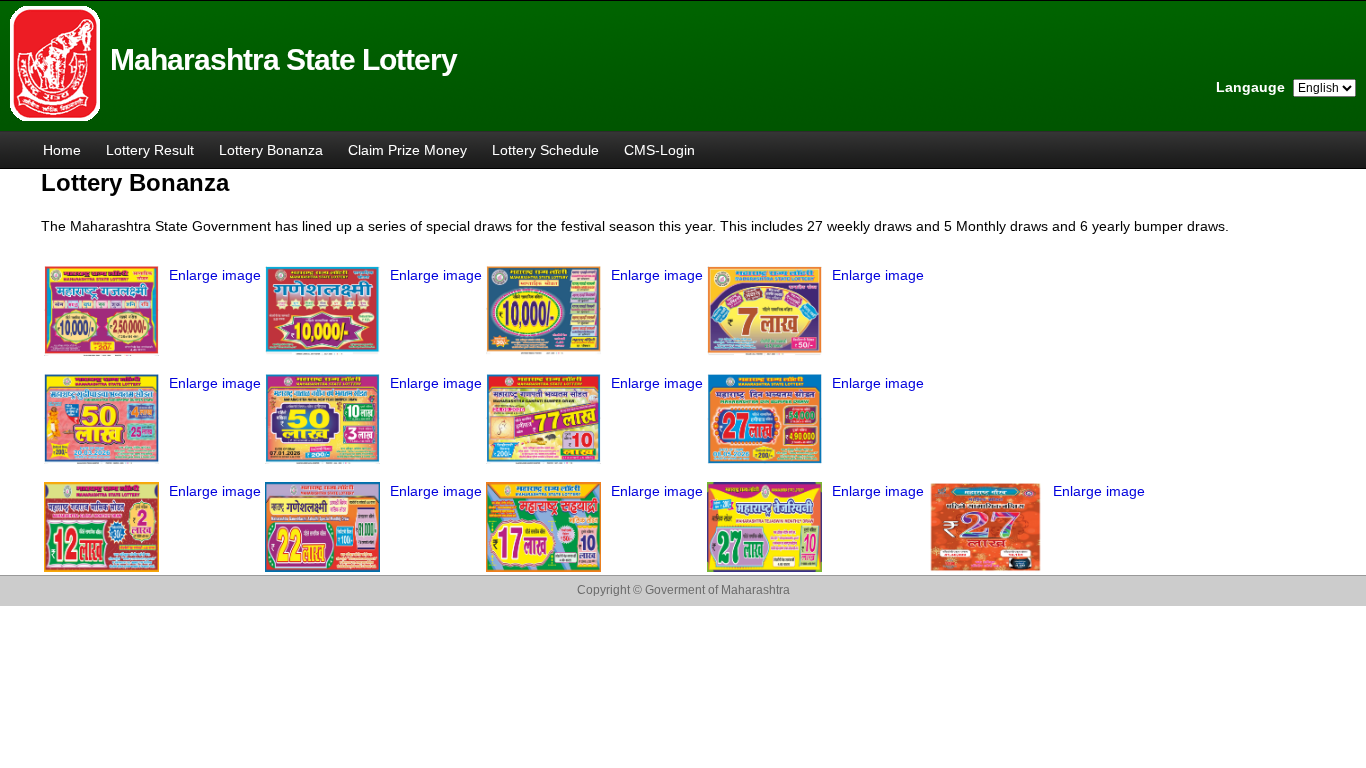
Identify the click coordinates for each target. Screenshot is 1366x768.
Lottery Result (150, 150)
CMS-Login (659, 150)
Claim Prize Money (407, 150)
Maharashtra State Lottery (283, 59)
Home (62, 150)
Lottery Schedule (545, 150)
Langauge (1250, 87)
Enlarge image (215, 275)
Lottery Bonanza (271, 150)
